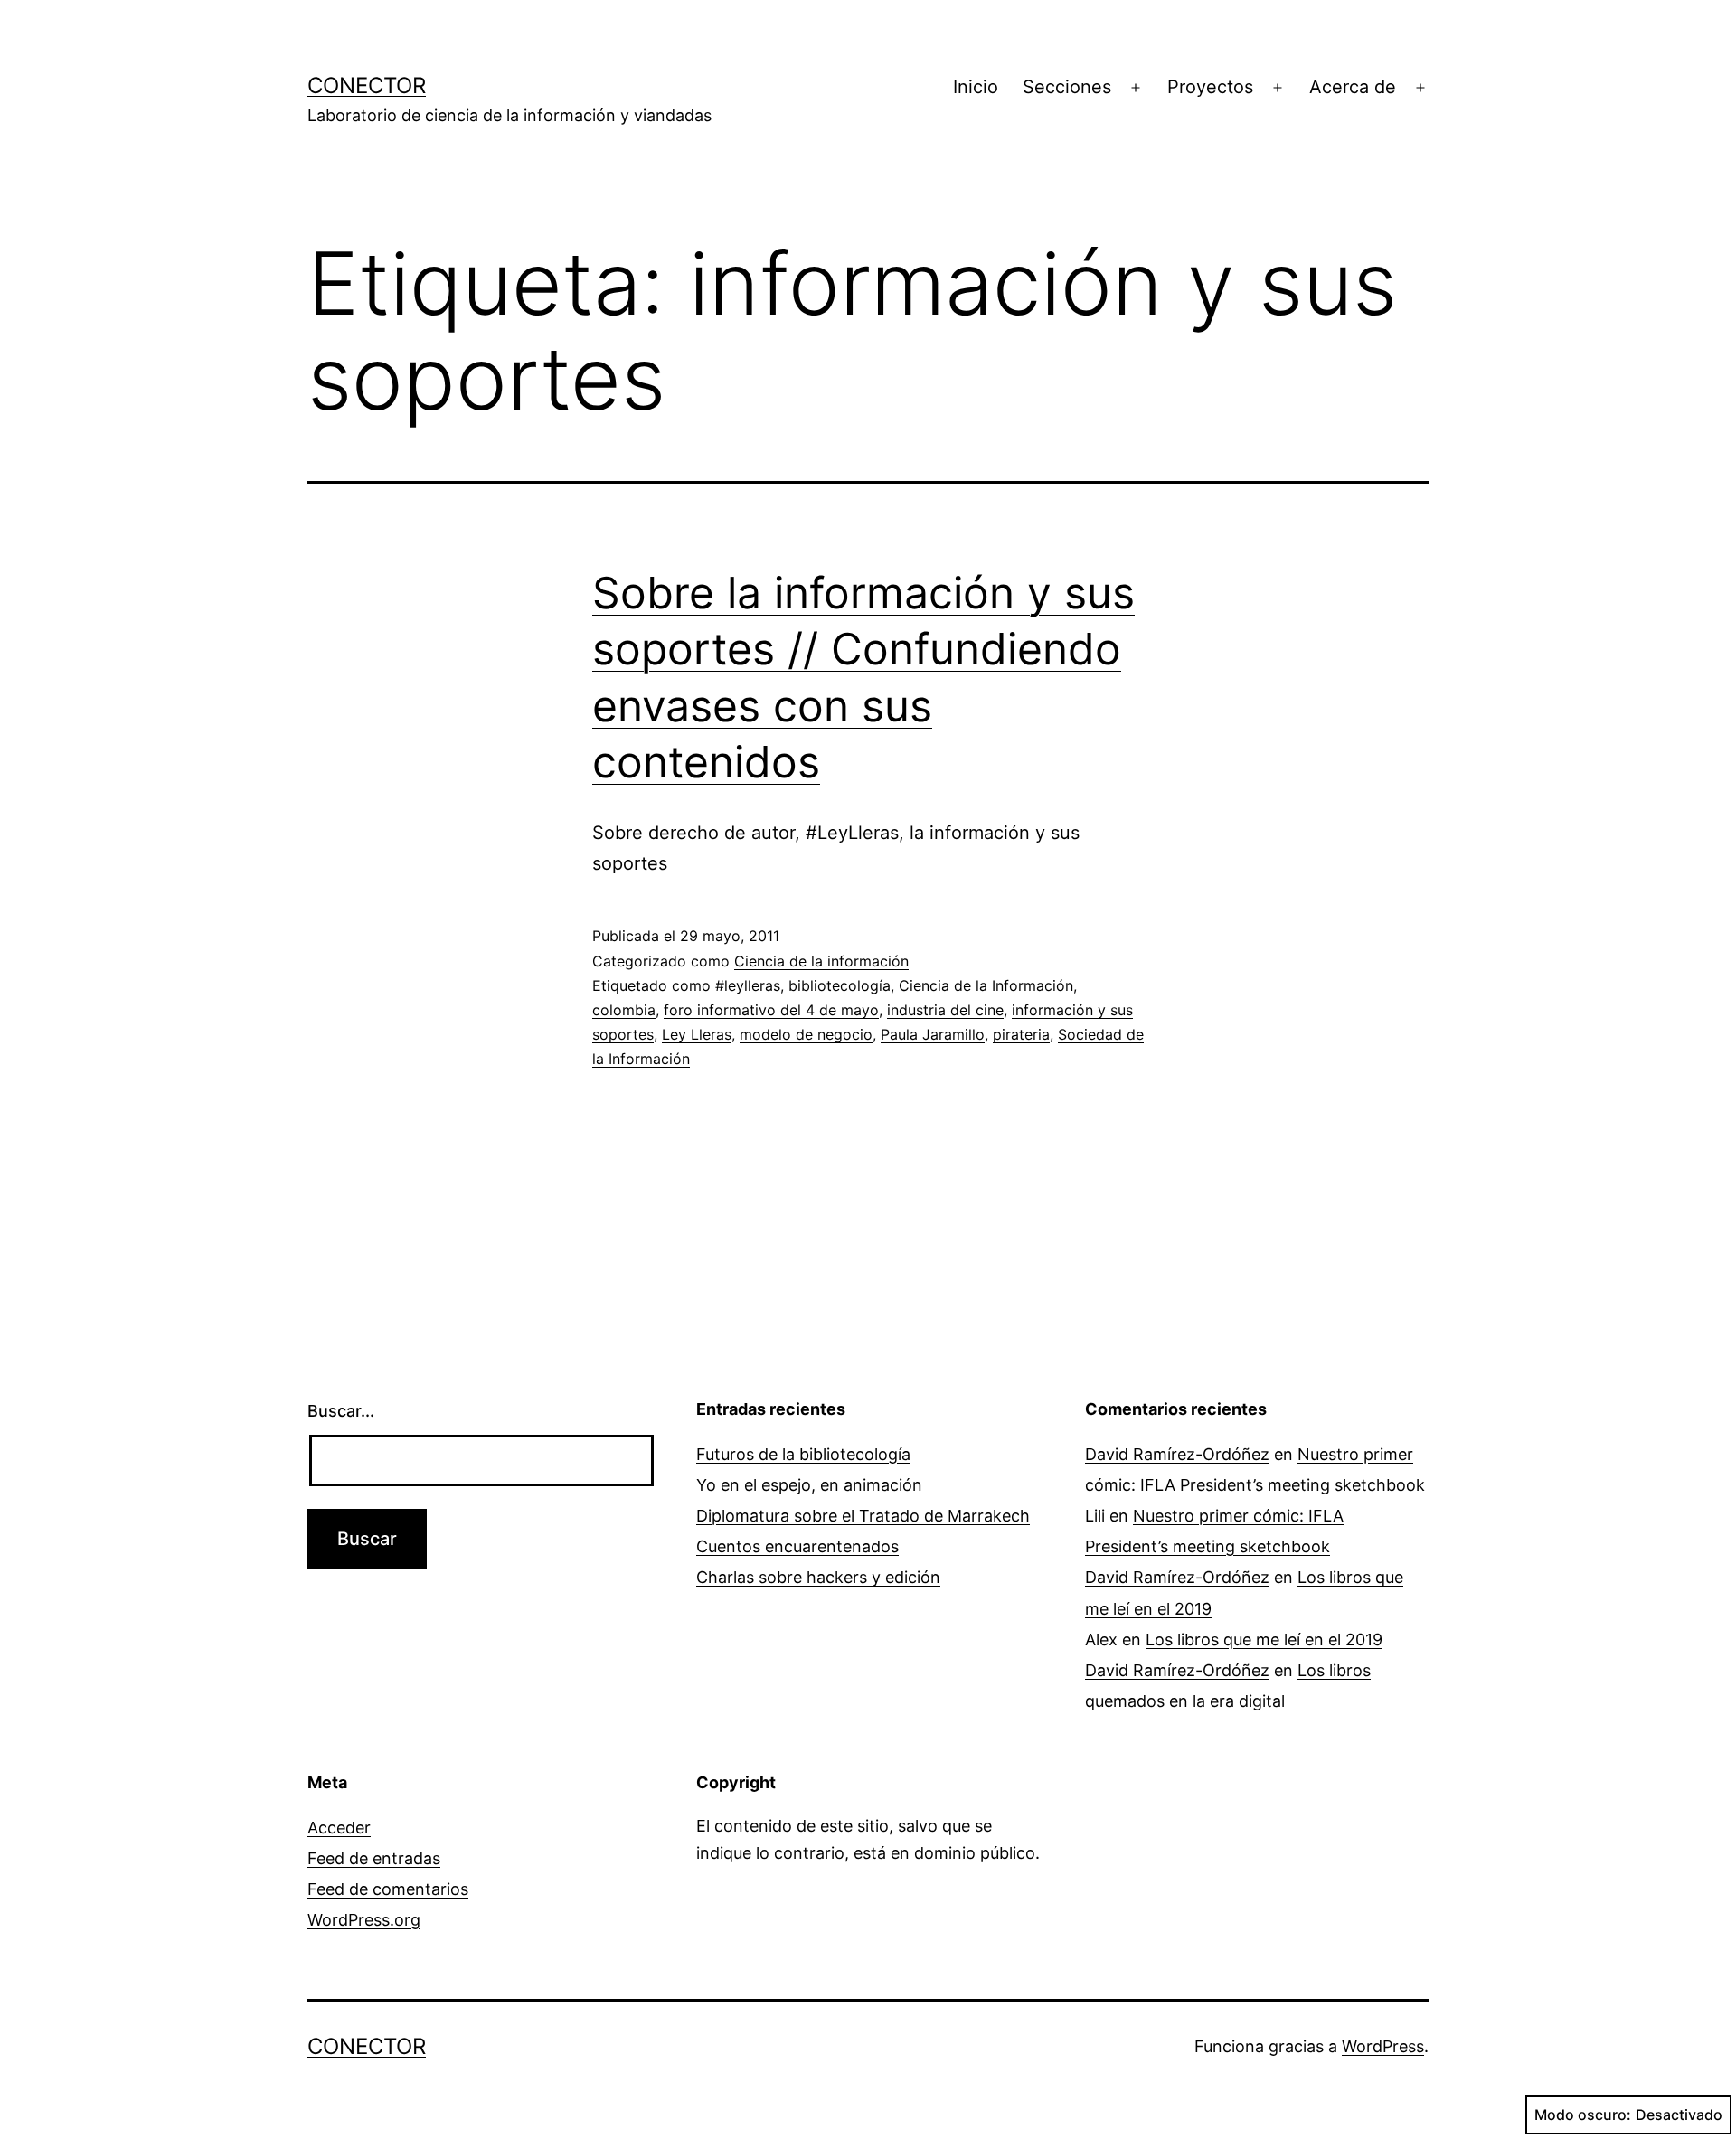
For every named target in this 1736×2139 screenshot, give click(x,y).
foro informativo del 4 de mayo (771, 1010)
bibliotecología (840, 985)
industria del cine (945, 1010)
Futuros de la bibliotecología (803, 1454)
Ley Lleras (697, 1034)
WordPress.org (364, 1920)
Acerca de (1353, 87)
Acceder (339, 1828)
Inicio (976, 87)
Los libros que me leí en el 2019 (1264, 1640)
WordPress (1383, 2046)
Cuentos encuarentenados (797, 1546)
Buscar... (341, 1411)
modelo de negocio (806, 1034)
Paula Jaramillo (933, 1034)
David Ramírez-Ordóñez (1177, 1454)
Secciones (1067, 87)
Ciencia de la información (821, 961)
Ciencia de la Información (986, 985)
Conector (367, 85)
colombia (624, 1010)
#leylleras (748, 985)
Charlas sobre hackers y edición (818, 1577)
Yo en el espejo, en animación (809, 1485)
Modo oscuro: (1583, 2115)
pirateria (1021, 1034)
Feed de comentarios (388, 1889)
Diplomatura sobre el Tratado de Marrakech (863, 1516)
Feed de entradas (374, 1858)
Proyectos (1210, 87)
